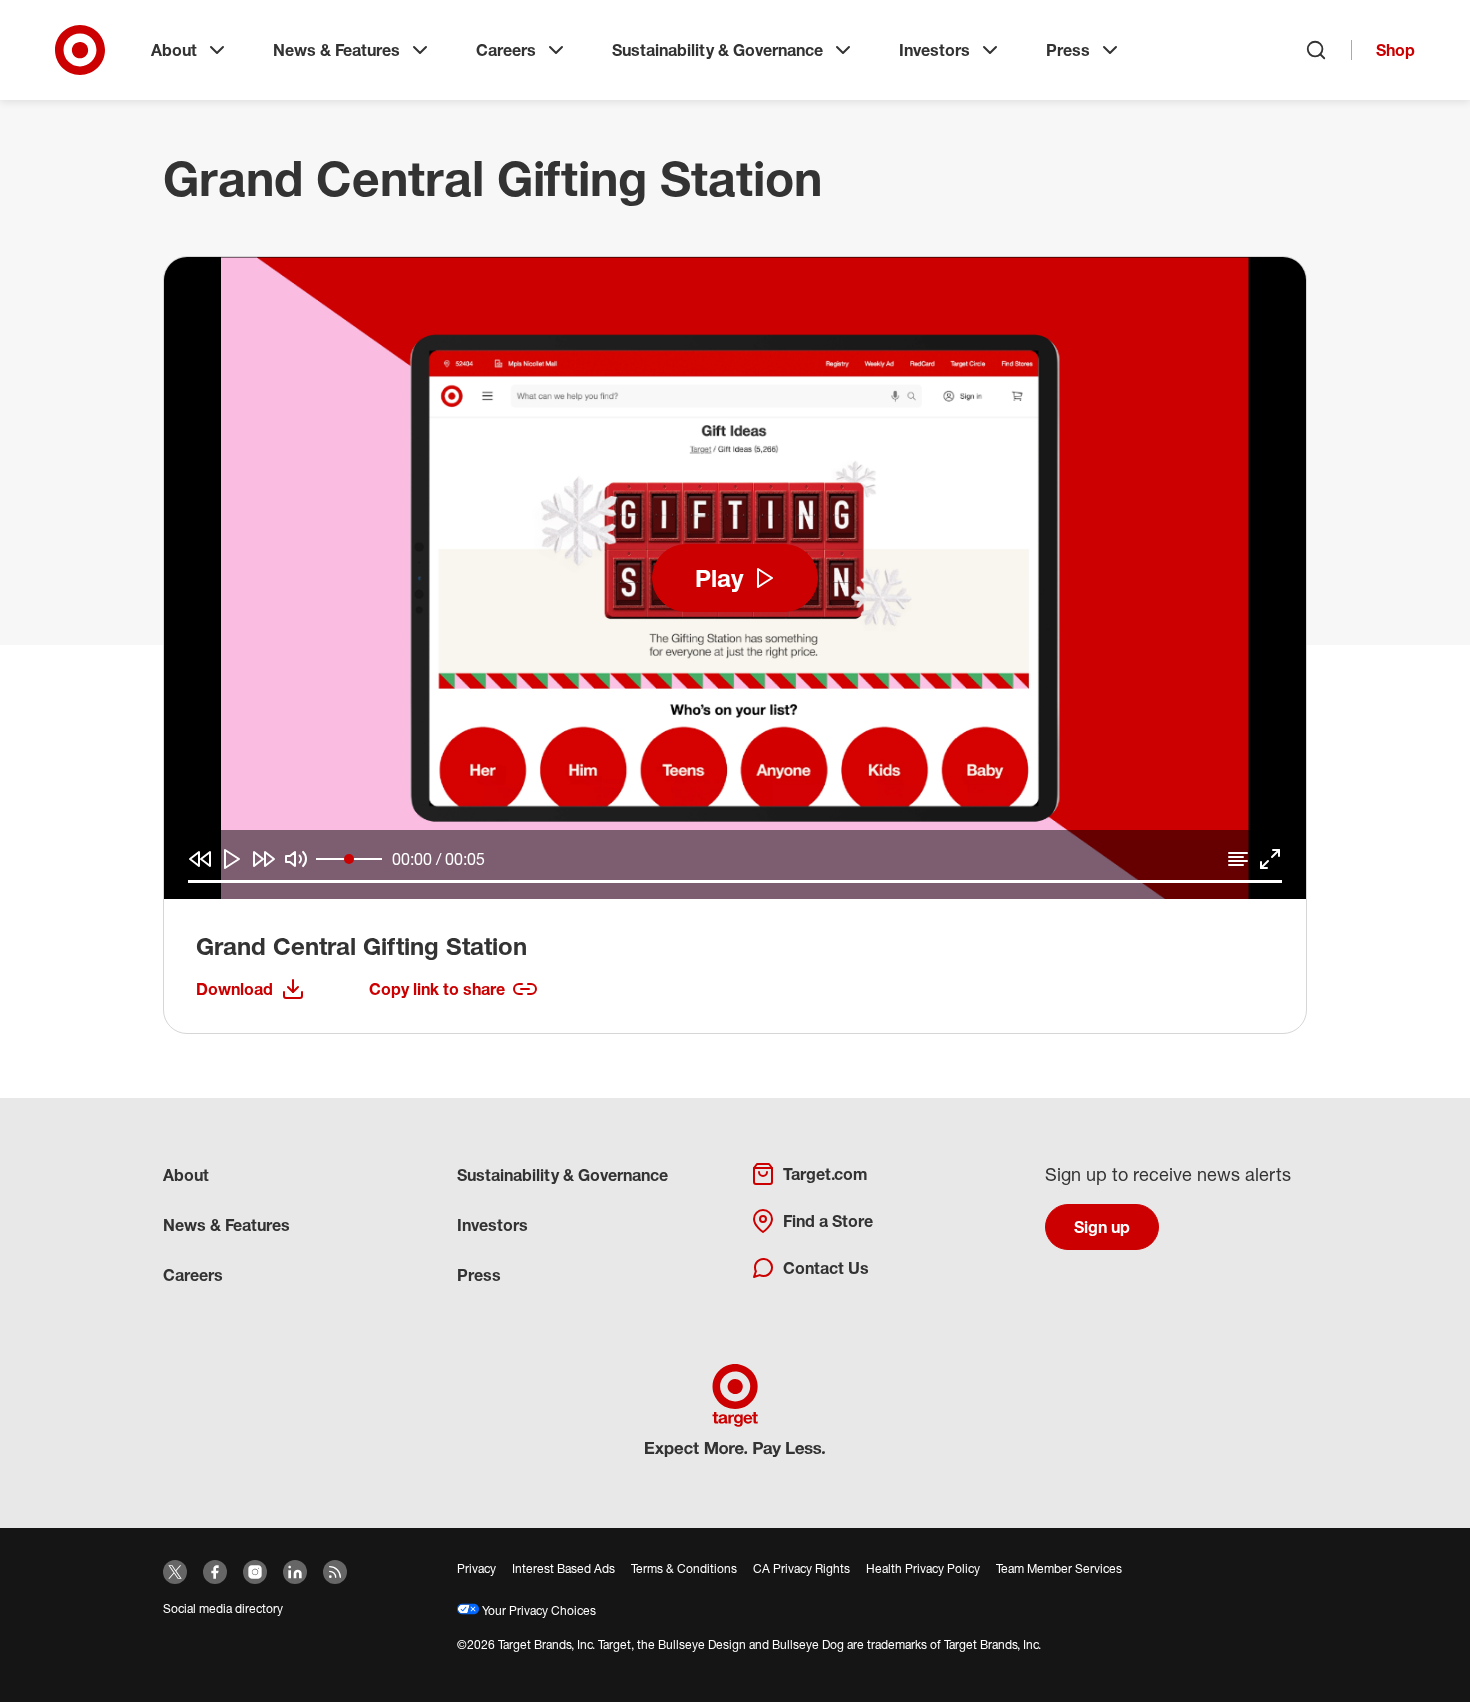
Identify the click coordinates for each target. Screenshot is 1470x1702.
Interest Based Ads (563, 1568)
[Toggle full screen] (1270, 859)
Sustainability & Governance (717, 50)
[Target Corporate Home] (80, 50)
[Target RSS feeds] (335, 1572)
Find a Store (828, 1221)
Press (1068, 50)
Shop (1395, 50)
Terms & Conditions (684, 1568)
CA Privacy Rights (801, 1568)
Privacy (476, 1568)
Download (250, 990)
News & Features (336, 50)
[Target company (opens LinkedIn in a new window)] (295, 1572)
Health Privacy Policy (923, 1568)
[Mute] (296, 859)
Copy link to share (437, 989)
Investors (934, 50)
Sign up (1102, 1227)
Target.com (825, 1174)
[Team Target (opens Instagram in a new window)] (255, 1572)
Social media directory (223, 1608)
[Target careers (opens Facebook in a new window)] (215, 1572)
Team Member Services (1059, 1568)
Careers (506, 50)
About (174, 50)
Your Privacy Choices (537, 1610)
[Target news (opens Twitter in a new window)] (175, 1572)
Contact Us (826, 1268)
